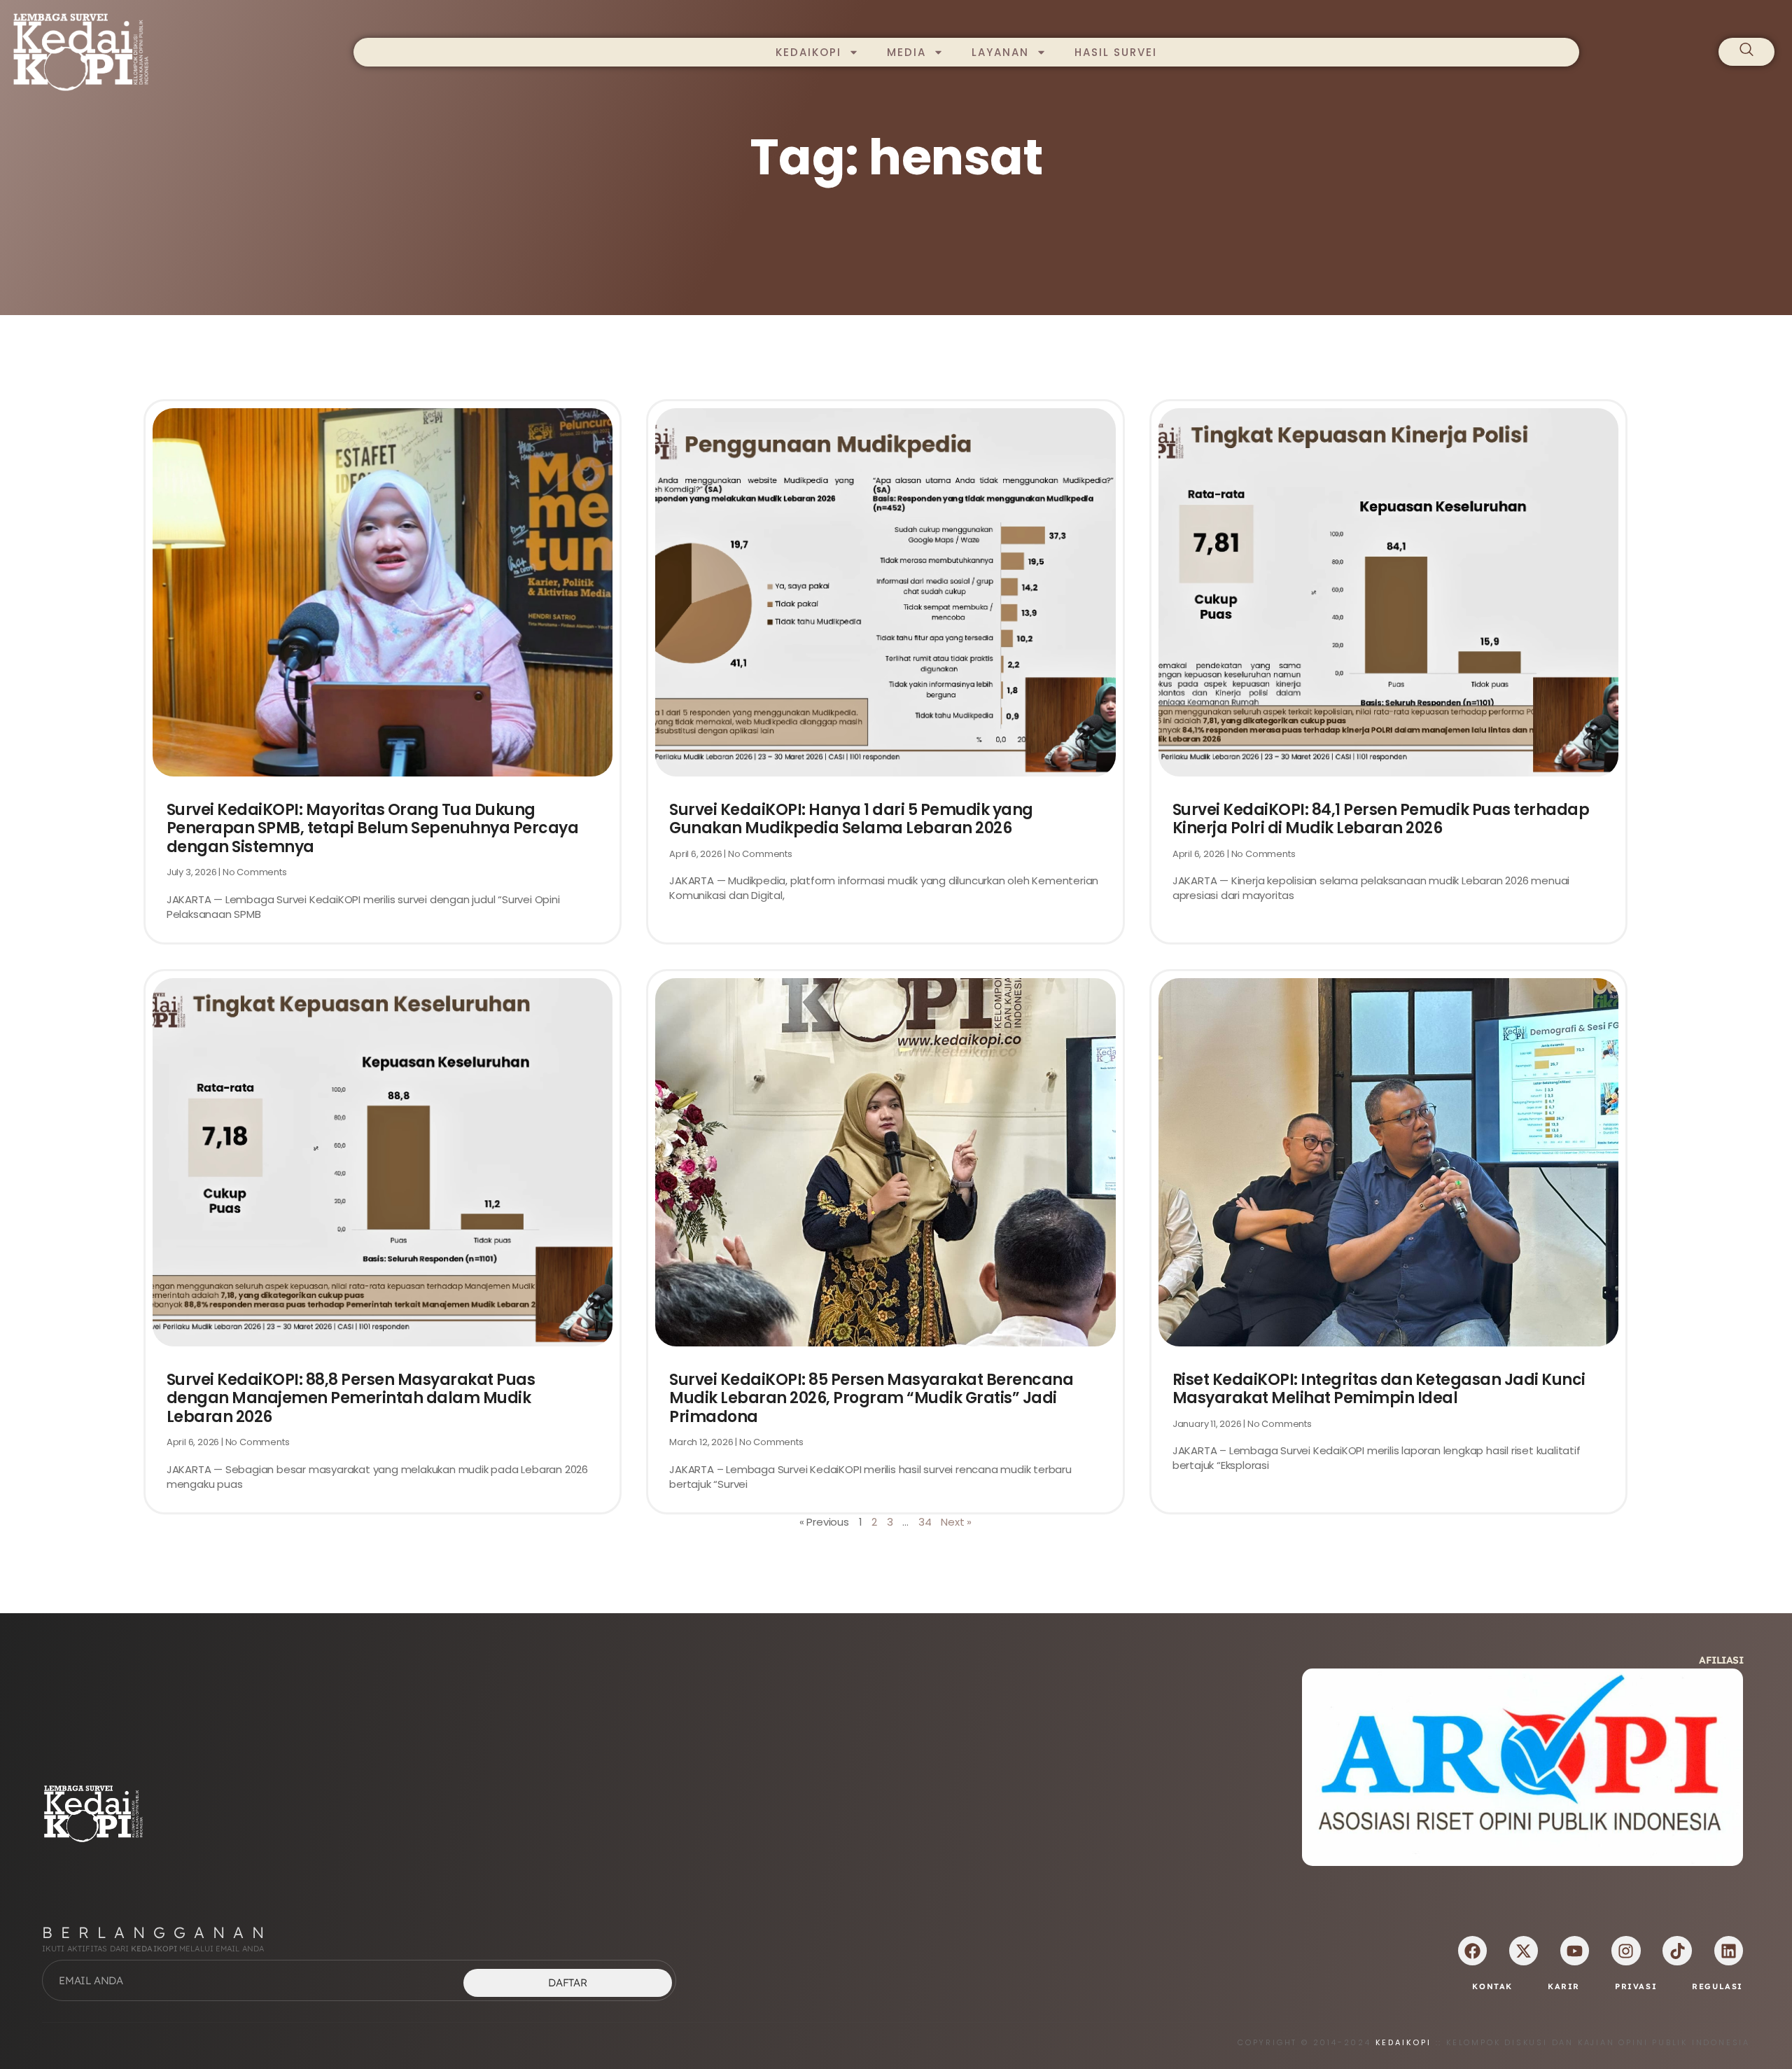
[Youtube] (1575, 1950)
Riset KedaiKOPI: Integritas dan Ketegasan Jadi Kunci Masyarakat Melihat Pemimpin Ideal (1379, 1389)
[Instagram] (1626, 1950)
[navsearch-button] (1746, 52)
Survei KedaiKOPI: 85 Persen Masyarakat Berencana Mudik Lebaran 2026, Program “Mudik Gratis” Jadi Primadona (871, 1398)
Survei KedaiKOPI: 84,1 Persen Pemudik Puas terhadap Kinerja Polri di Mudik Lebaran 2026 (1381, 819)
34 (925, 1522)
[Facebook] (1472, 1950)
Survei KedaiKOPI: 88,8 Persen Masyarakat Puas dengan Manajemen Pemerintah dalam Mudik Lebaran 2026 (351, 1398)
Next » (956, 1522)
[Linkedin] (1729, 1950)
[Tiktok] (1677, 1950)
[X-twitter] (1524, 1950)
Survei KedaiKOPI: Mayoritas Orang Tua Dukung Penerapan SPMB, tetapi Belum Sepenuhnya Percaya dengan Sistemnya (373, 828)
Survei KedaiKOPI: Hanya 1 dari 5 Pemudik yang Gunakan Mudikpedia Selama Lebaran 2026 (851, 819)
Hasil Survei (1116, 52)
